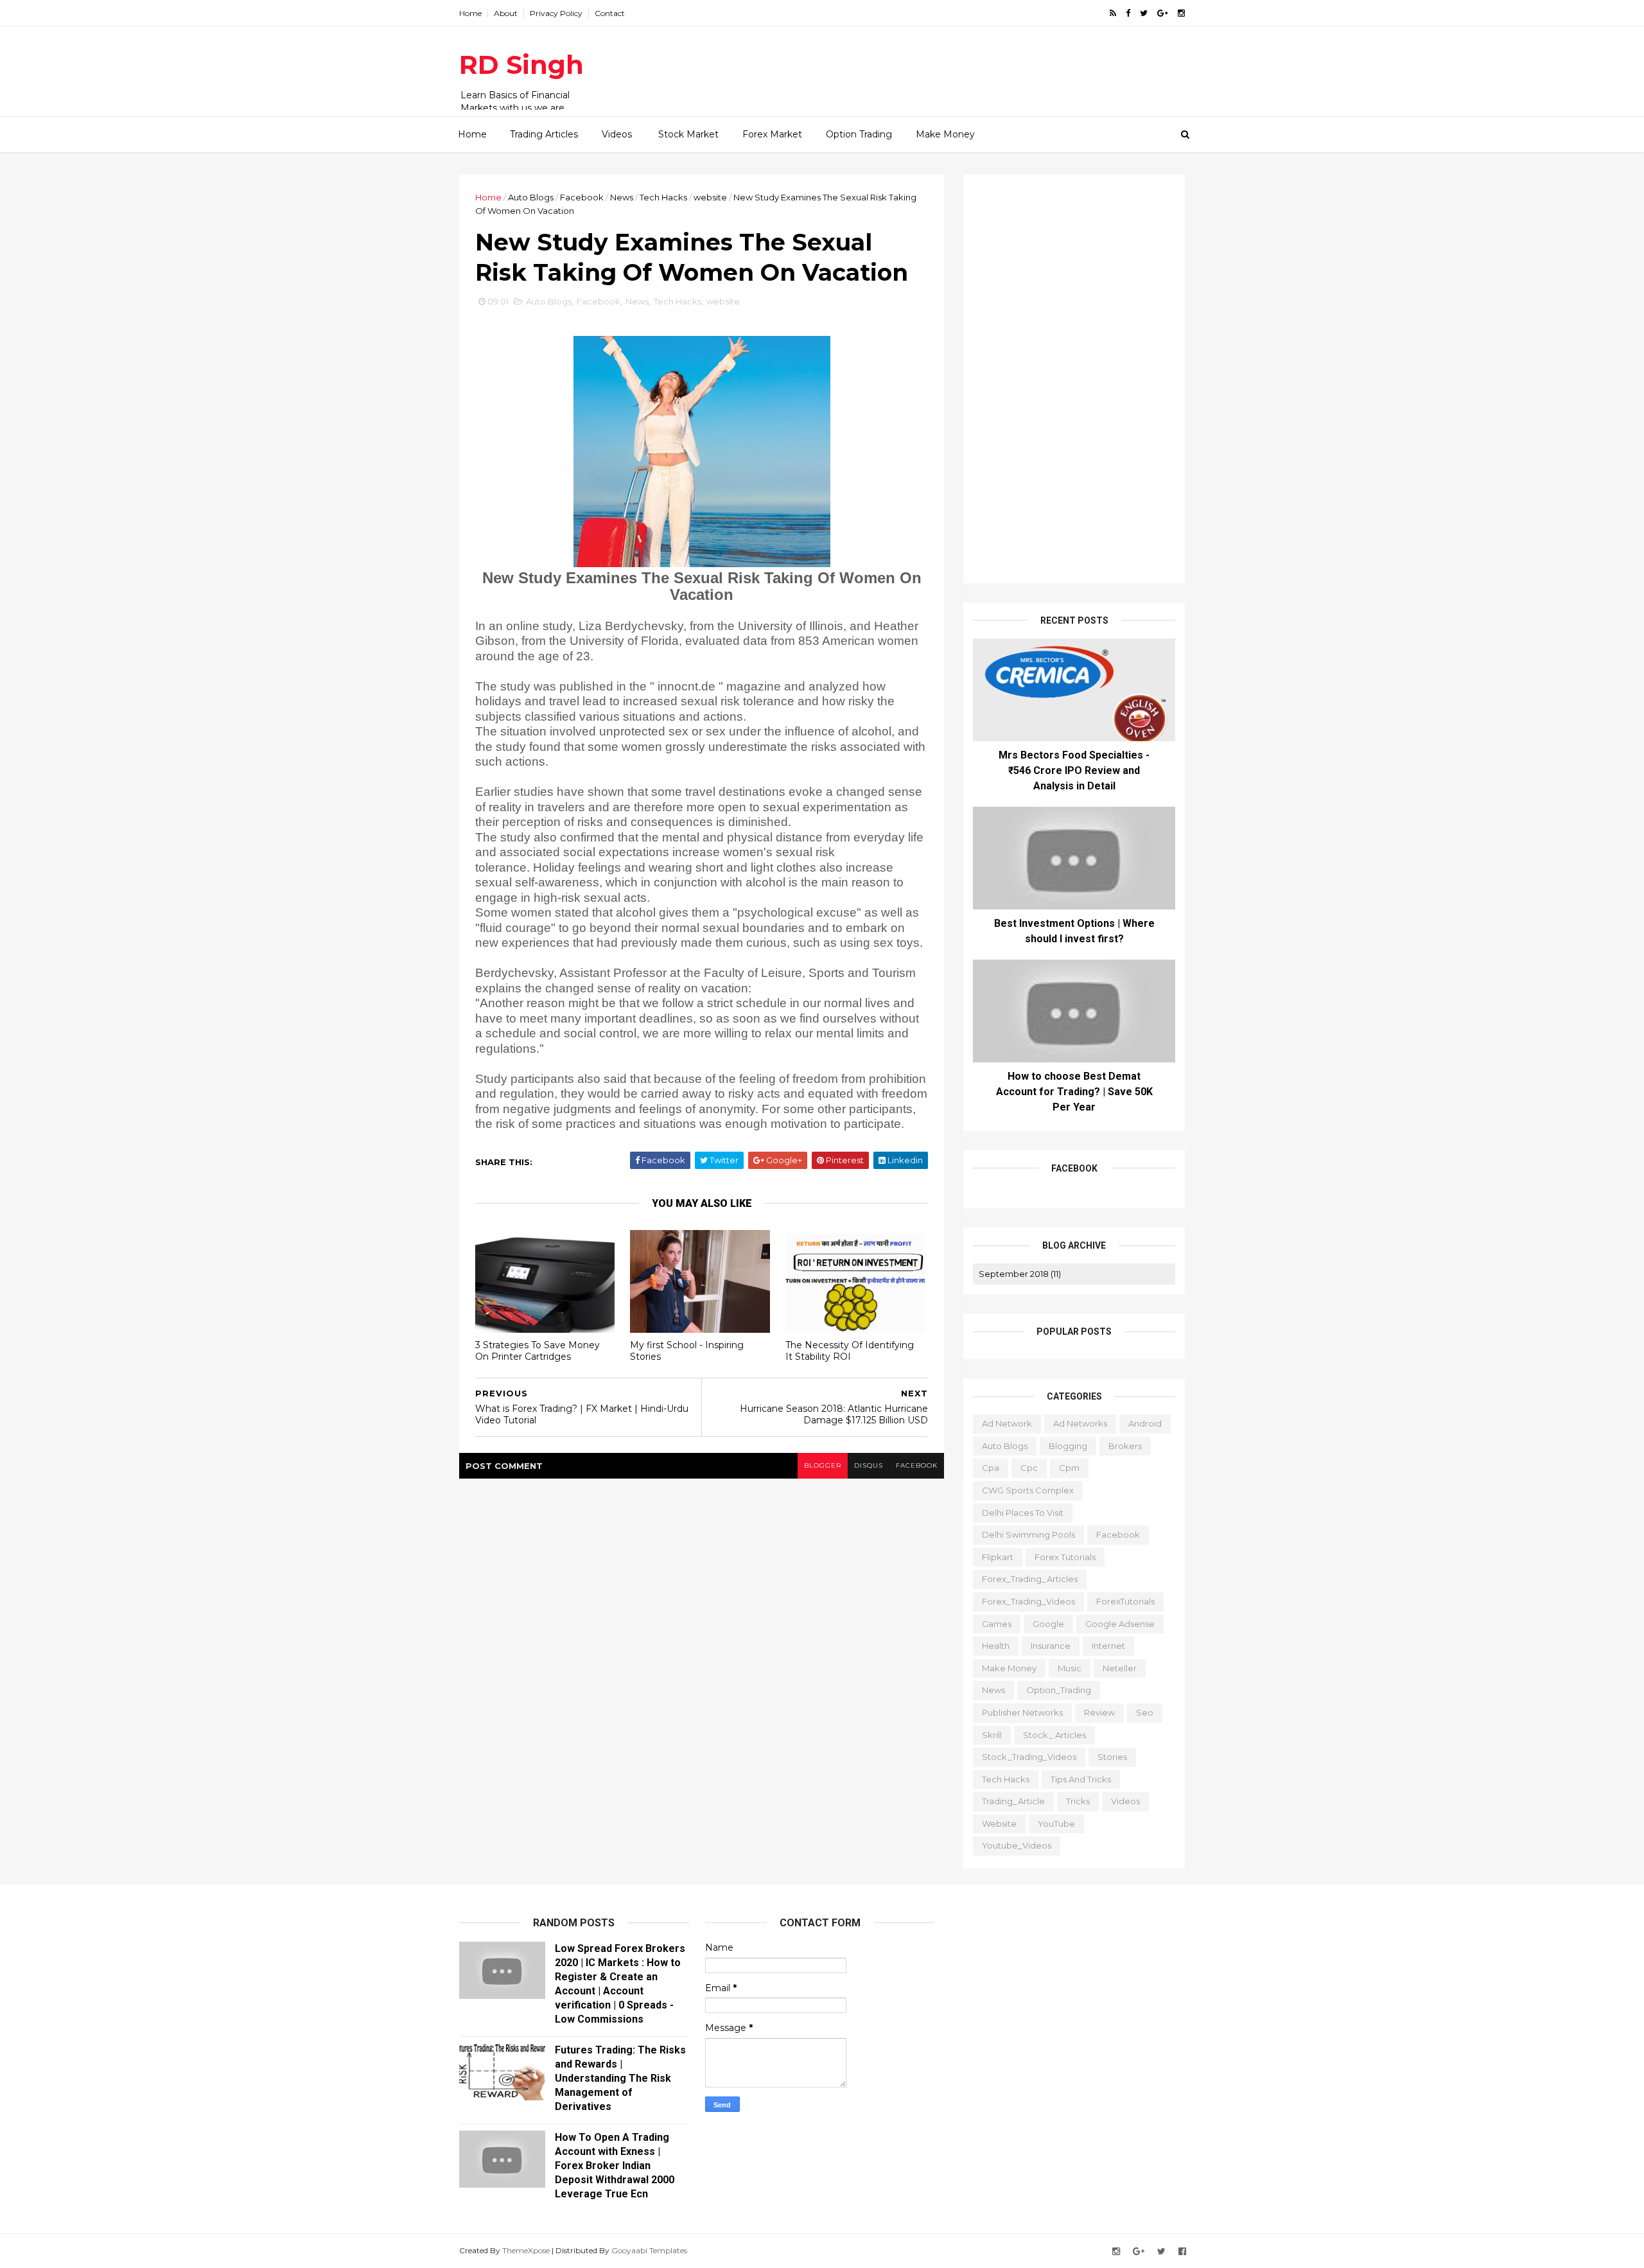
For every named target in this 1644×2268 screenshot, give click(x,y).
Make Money (945, 134)
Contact (610, 13)
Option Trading (859, 134)
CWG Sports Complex (1028, 1490)
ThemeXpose (526, 2250)
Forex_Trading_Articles (1030, 1579)
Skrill (992, 1735)
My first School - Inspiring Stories (687, 1351)
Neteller (1120, 1668)
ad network (1007, 1423)
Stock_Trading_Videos (1029, 1757)
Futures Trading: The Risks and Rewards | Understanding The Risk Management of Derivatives (620, 2078)
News (622, 197)
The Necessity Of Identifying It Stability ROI (850, 1351)
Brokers (1125, 1446)
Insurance (1051, 1646)
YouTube (1056, 1824)
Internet (1108, 1646)
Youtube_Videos (1017, 1845)
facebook (917, 1465)
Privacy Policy (556, 13)
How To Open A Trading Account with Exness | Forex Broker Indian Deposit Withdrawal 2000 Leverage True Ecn (615, 2166)
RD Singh (521, 65)
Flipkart (998, 1557)
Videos (617, 134)
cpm (1069, 1468)
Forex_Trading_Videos (1028, 1601)
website (710, 197)
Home (470, 13)
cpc (1029, 1468)
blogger (823, 1465)
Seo (1145, 1712)
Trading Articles (544, 134)
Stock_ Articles (1054, 1735)
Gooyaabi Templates (649, 2250)
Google (1048, 1624)
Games (997, 1624)
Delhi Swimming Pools (1028, 1534)
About (506, 13)
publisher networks (1022, 1712)
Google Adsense (1120, 1624)
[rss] (1113, 13)
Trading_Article (1013, 1801)
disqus (869, 1465)
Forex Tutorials (1065, 1557)
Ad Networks (1080, 1423)
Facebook (582, 197)
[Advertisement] (950, 65)
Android (1145, 1423)
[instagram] (1181, 13)
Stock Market (688, 134)
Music (1070, 1668)
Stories (1112, 1757)
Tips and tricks (1081, 1779)
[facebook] (1128, 13)
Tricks (1078, 1801)
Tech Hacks (663, 197)
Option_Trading (1059, 1690)
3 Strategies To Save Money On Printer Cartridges (538, 1351)
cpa (991, 1468)
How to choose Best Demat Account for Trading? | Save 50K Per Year (1074, 1092)
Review (1099, 1712)
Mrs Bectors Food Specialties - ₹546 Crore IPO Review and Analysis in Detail (1074, 770)
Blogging (1068, 1446)
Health (996, 1646)
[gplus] (1163, 13)
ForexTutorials (1125, 1601)
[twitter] (1144, 13)
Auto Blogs (531, 197)
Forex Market (772, 134)
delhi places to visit (1023, 1513)
